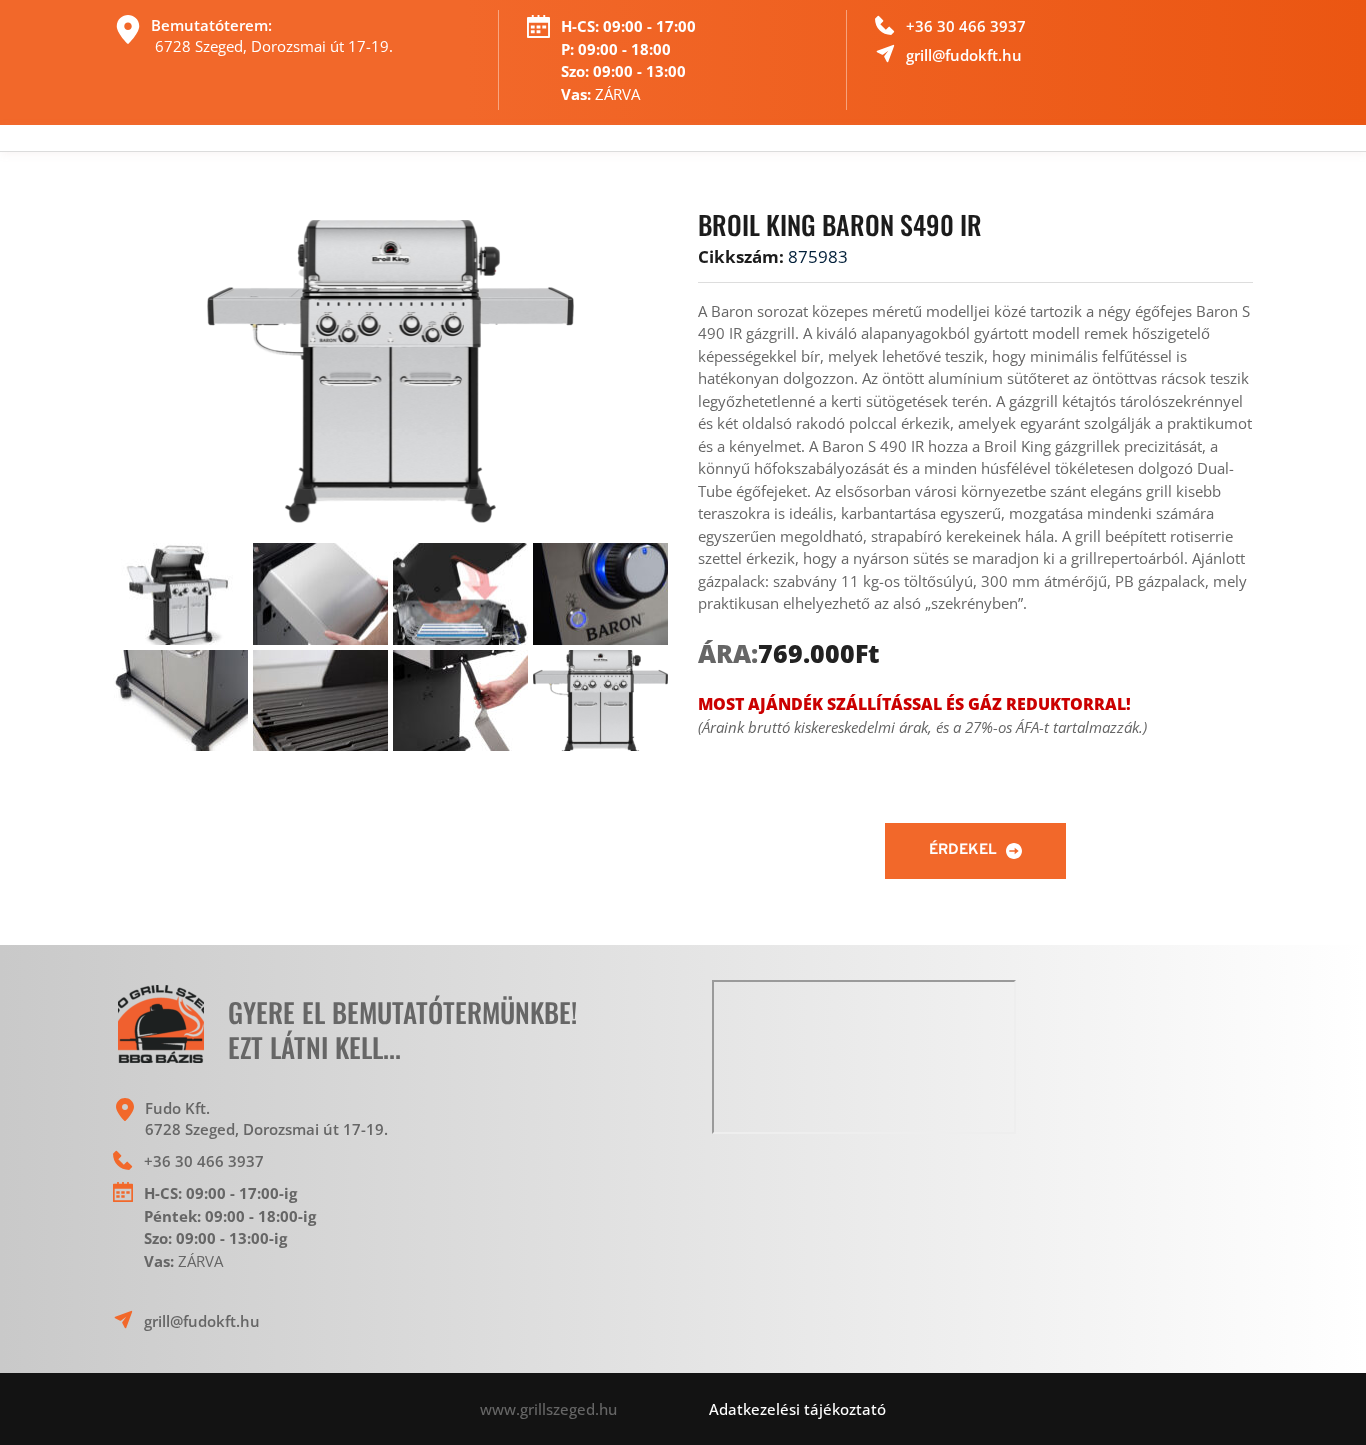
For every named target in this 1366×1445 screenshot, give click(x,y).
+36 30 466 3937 (968, 26)
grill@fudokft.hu (964, 55)
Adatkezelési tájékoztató (797, 1409)
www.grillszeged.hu (594, 1409)
